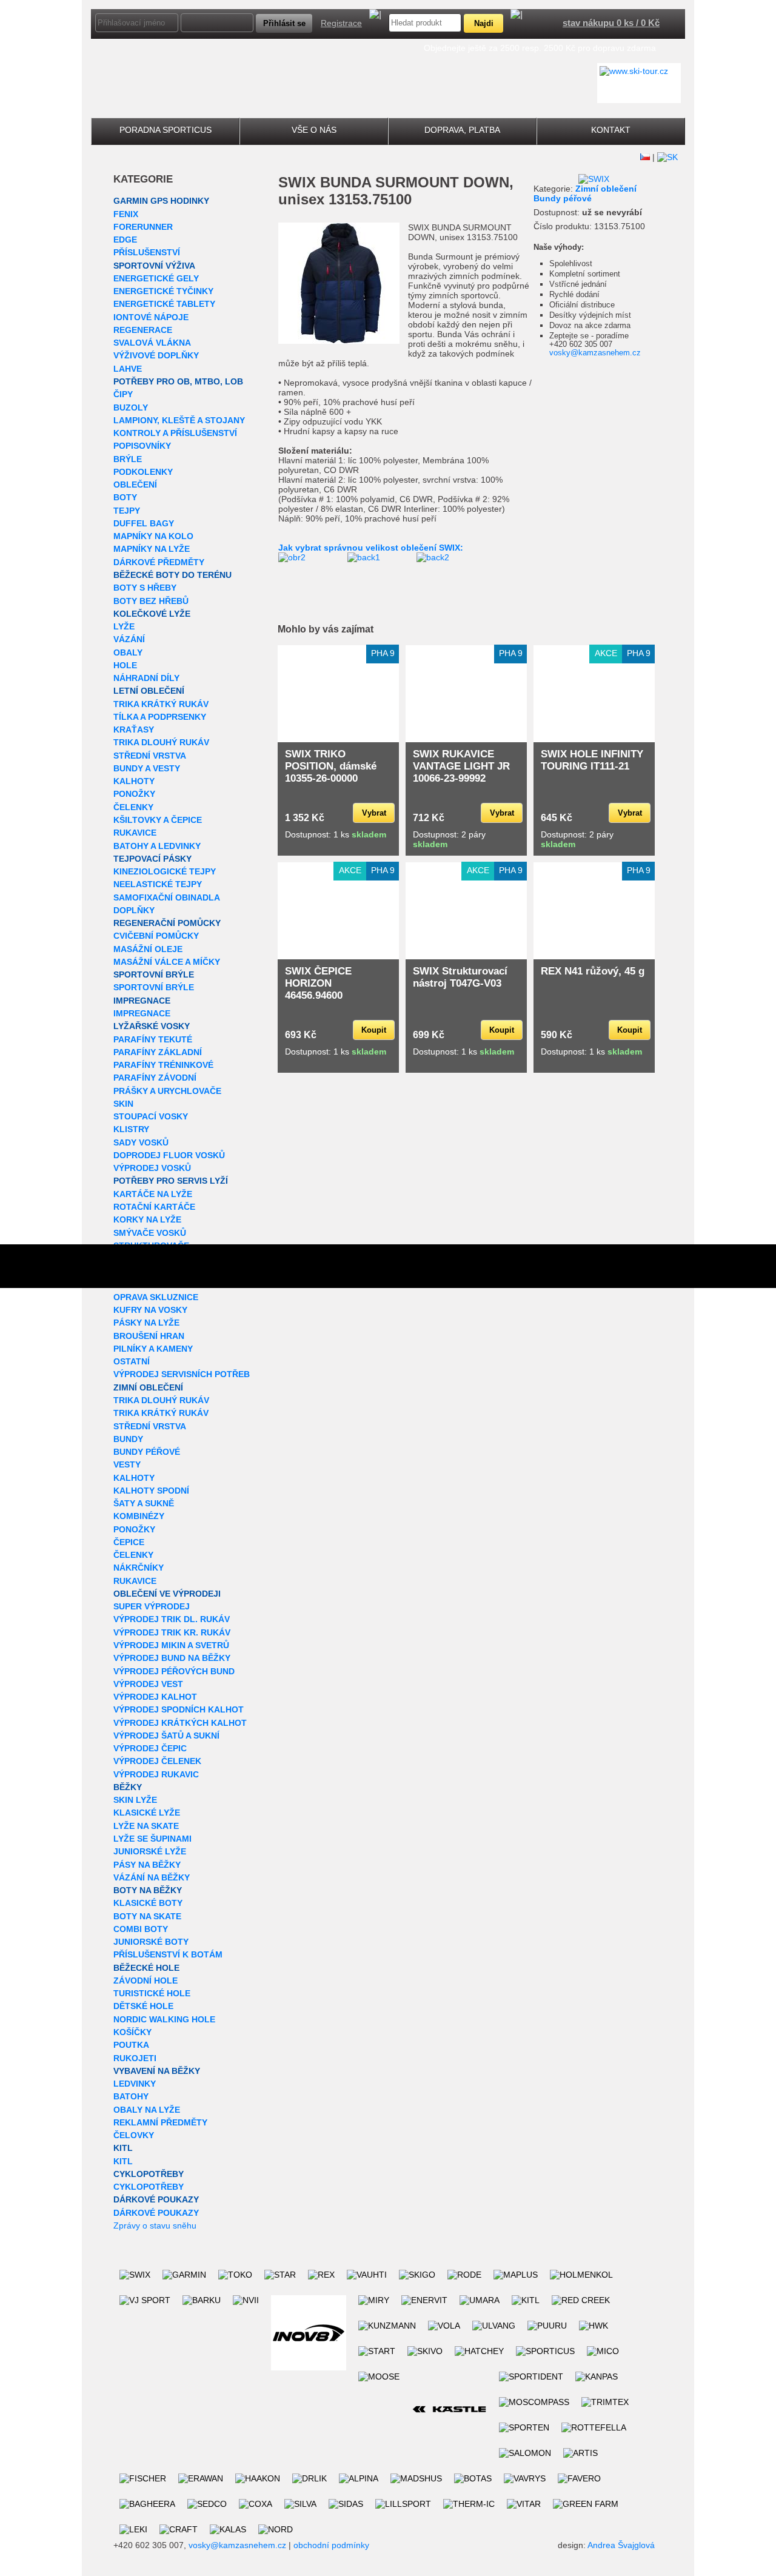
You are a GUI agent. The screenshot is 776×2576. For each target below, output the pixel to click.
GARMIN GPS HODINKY (161, 201)
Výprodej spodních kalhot (179, 1709)
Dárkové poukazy (156, 2199)
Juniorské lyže (150, 1851)
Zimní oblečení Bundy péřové (585, 193)
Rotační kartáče (154, 1207)
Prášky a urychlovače (167, 1091)
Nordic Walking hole (164, 2019)
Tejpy (127, 511)
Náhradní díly (146, 678)
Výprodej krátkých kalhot (180, 1723)
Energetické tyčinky (163, 291)
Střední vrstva (150, 756)
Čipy (123, 394)
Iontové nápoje (151, 317)
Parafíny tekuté (153, 1039)
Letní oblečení (149, 691)
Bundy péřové (147, 1452)
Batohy (131, 2096)
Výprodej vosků (152, 1168)
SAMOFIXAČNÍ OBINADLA (167, 897)
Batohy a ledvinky (157, 846)
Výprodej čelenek (157, 1761)
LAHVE (128, 369)
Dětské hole (143, 2006)
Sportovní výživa (154, 266)
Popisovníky (142, 446)
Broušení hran (149, 1336)
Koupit (374, 1030)
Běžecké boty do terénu (172, 575)
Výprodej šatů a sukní (166, 1736)
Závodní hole (145, 1981)
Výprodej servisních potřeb (182, 1374)
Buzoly (131, 408)
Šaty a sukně (144, 1503)
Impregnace (142, 1001)
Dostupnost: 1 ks (336, 834)
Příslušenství (147, 252)
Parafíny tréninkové (163, 1065)
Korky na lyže (147, 1219)
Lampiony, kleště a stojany (179, 420)
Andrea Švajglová (621, 2545)
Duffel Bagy (144, 523)
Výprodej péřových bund (174, 1671)
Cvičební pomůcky (156, 936)
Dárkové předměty (159, 562)
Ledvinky (135, 2084)
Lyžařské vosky (152, 1026)
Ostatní (132, 1361)
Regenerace (143, 330)
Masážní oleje (148, 949)
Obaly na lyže (147, 2110)
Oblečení (135, 485)
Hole (125, 665)
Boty (125, 497)
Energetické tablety (164, 304)
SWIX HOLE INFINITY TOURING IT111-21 (592, 760)
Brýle (128, 459)
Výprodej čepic (150, 1748)
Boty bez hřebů (151, 601)
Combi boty (141, 1929)
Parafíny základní (158, 1052)
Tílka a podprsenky (160, 717)
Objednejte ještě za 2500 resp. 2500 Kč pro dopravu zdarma (540, 48)
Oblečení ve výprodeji (167, 1594)
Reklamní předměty (160, 2122)
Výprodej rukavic (156, 1774)
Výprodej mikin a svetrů (171, 1645)
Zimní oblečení (148, 1387)
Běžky (128, 1787)
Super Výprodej (152, 1606)
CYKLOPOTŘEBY (149, 2174)
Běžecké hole (146, 1968)
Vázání (129, 639)
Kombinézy (139, 1516)
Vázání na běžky (152, 1877)
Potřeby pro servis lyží (171, 1181)
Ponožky (134, 794)
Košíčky (132, 2032)
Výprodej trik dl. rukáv (172, 1619)
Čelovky (134, 2135)
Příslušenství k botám (168, 1954)
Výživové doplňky (156, 355)
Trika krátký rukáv (161, 704)
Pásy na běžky (147, 1865)
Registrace (341, 23)
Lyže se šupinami (152, 1839)
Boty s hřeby (145, 588)
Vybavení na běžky (157, 2071)
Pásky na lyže (146, 1323)
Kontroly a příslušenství (175, 433)
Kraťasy (134, 730)
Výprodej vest (148, 1684)
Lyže (124, 626)
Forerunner (143, 227)
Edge (125, 240)
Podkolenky (143, 472)
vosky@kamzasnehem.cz (595, 353)
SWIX (297, 182)
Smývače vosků (150, 1233)
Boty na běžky (148, 1890)
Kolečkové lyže (152, 614)
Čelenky (133, 807)
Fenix (126, 214)
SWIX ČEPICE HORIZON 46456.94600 (318, 983)
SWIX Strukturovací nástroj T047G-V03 (460, 977)
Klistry (131, 1129)
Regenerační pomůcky (167, 923)
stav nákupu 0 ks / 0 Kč (611, 23)
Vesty (127, 1464)
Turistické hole (152, 1993)
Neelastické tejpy (158, 884)
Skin (123, 1104)
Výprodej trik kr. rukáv (172, 1632)
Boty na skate (147, 1916)
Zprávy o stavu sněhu (155, 2225)
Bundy (128, 1439)
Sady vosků (141, 1142)
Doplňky (134, 910)
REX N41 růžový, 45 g (593, 971)
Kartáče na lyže (153, 1194)
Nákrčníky (139, 1568)
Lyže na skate (146, 1826)
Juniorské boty (151, 1942)
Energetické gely (156, 278)
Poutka (131, 2045)
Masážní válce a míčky (167, 962)
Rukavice (135, 833)
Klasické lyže (147, 1813)
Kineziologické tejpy (165, 871)
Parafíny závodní (155, 1078)
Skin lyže (135, 1800)
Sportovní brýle (154, 974)
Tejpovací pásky (152, 859)
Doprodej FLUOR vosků (169, 1155)
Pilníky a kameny (153, 1349)
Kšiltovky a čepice (158, 820)
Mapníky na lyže (152, 549)
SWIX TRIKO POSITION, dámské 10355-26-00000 (331, 766)
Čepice (129, 1542)
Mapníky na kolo (153, 536)
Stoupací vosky (151, 1116)
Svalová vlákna (152, 343)
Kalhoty (134, 781)
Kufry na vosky (150, 1310)
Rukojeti (135, 2058)
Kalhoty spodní (151, 1491)
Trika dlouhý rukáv (161, 742)
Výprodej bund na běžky (172, 1658)
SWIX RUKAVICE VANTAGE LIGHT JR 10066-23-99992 (461, 766)
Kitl (123, 2148)
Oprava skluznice (156, 1297)
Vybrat (374, 813)
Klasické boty (148, 1903)
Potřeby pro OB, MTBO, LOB (178, 381)
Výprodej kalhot (155, 1697)
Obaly (128, 652)
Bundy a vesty (147, 768)
